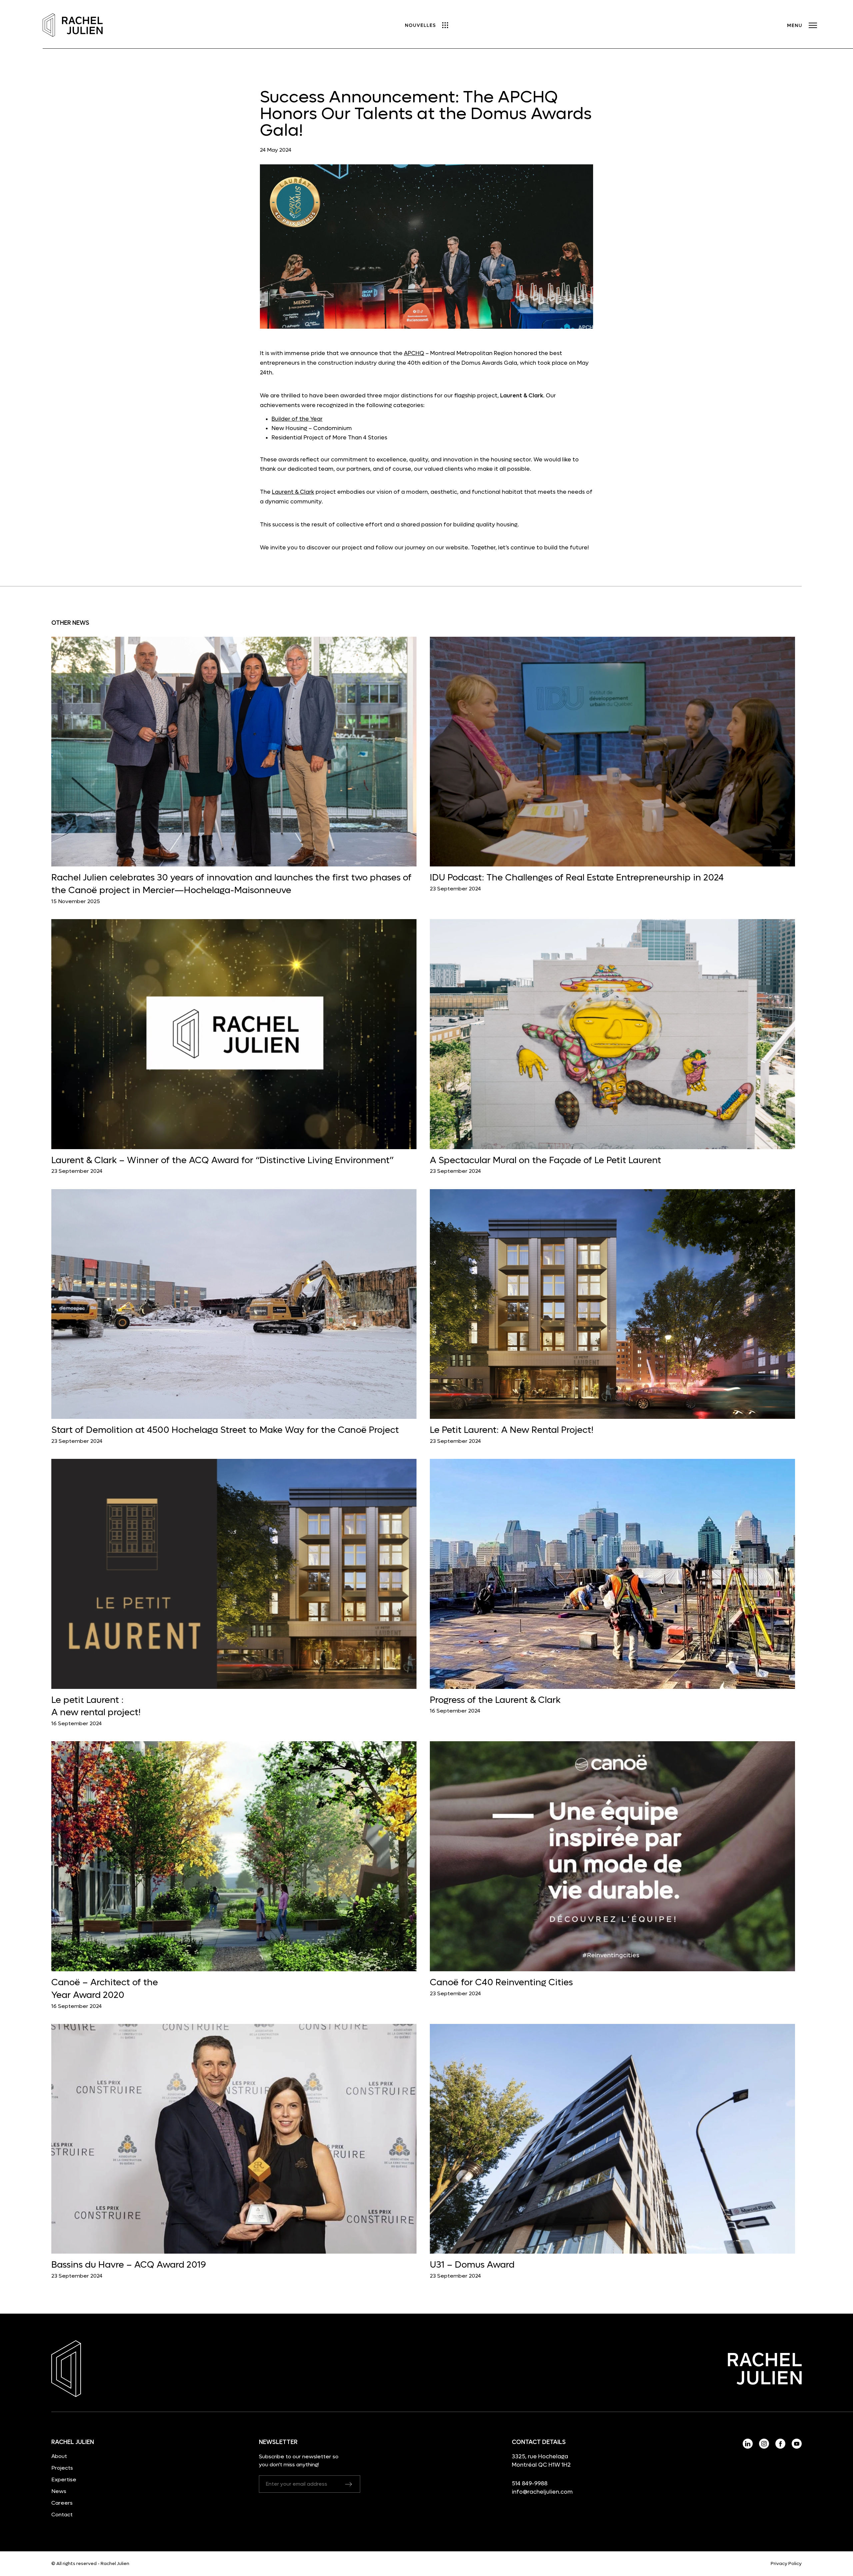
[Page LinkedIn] (748, 2447)
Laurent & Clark (293, 492)
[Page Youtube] (797, 2447)
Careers (62, 2503)
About (59, 2456)
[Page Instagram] (765, 2447)
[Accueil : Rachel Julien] (73, 26)
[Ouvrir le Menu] (802, 26)
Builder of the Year (297, 419)
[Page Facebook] (781, 2447)
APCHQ (414, 353)
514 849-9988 (530, 2484)
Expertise (64, 2479)
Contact (62, 2514)
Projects (62, 2468)
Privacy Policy (786, 2564)
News (59, 2491)
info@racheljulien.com (542, 2492)
